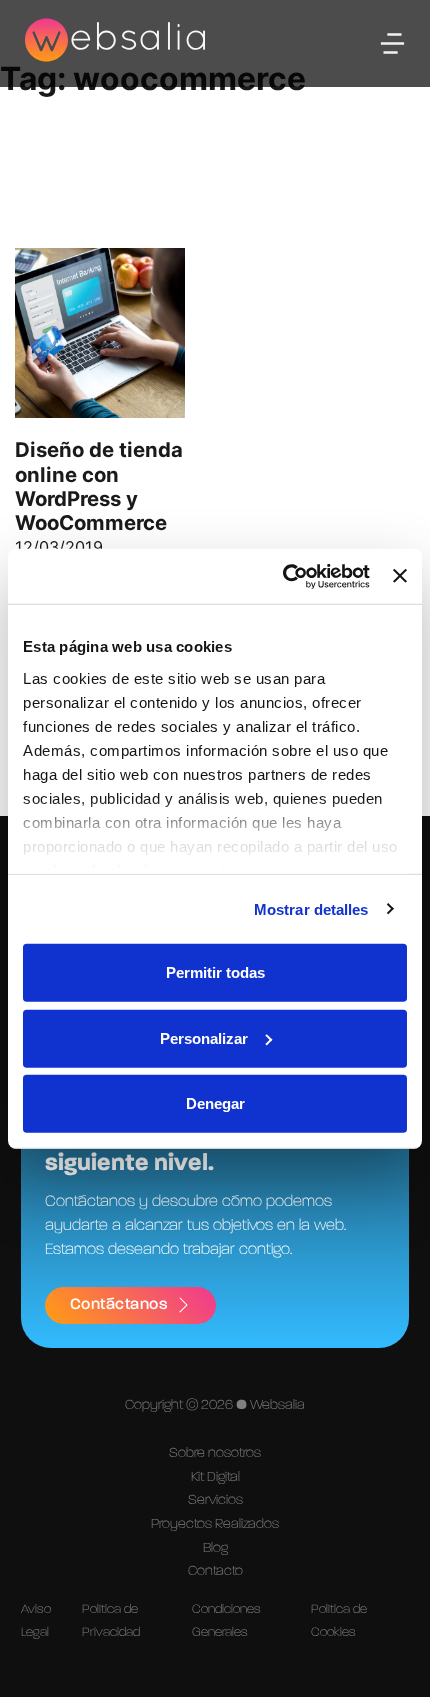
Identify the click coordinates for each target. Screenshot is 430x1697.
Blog (215, 1548)
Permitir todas (215, 972)
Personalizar (204, 1037)
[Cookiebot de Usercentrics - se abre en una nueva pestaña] (283, 576)
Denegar (215, 1103)
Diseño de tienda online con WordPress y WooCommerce (99, 486)
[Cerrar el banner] (400, 576)
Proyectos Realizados (215, 1524)
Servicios (215, 1500)
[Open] (392, 43)
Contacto (215, 1571)
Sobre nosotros (215, 1453)
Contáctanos (119, 1305)
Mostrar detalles (311, 908)
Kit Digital (215, 1477)
